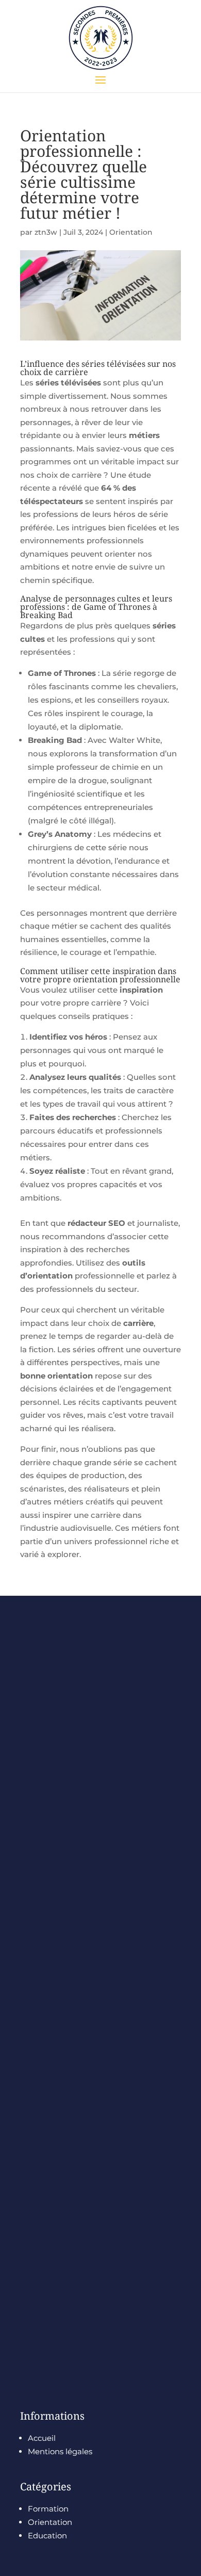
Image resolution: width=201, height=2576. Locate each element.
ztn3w (46, 232)
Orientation (131, 232)
